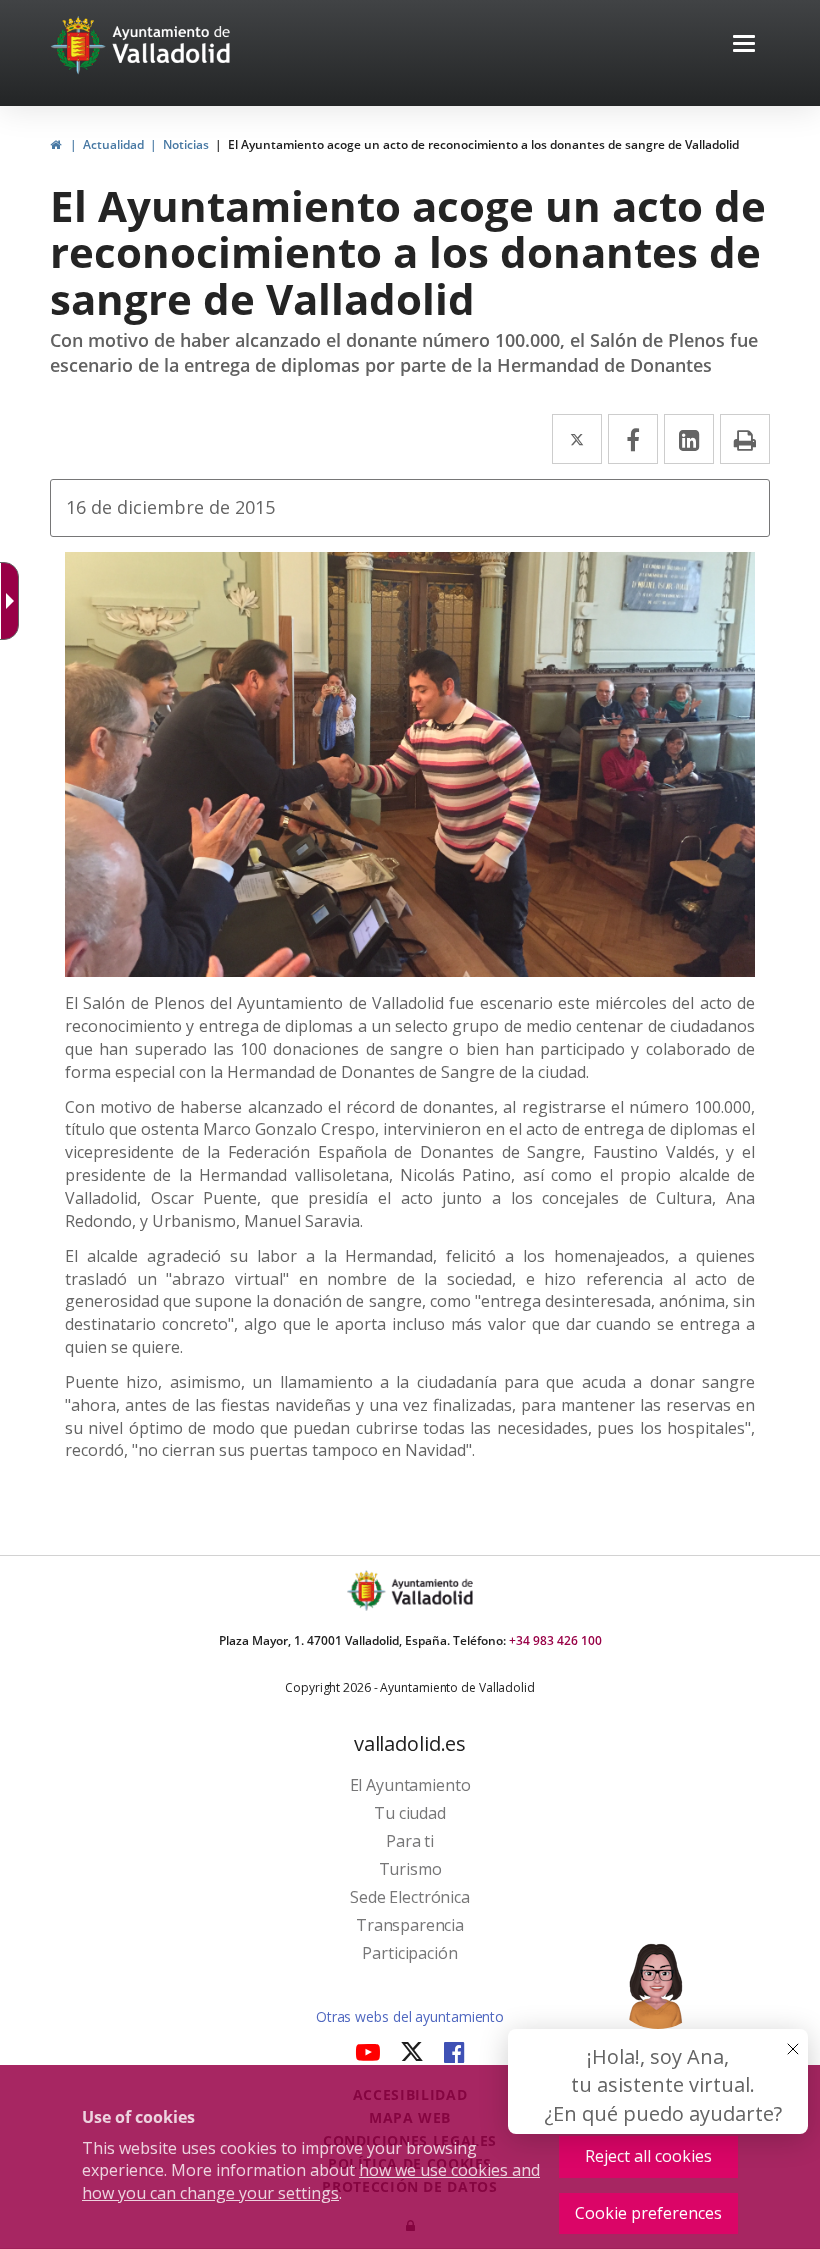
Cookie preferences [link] (648, 2213)
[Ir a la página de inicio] (80, 45)
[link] (14, 601)
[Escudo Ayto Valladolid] (368, 1590)
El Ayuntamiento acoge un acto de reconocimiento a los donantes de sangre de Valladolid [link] (483, 144)
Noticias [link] (186, 144)
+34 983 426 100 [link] (555, 1640)
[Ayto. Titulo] (431, 1590)
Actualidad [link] (113, 144)
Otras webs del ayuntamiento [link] (410, 2016)
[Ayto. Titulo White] (172, 45)
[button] (744, 45)
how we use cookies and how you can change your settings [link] (311, 2181)
